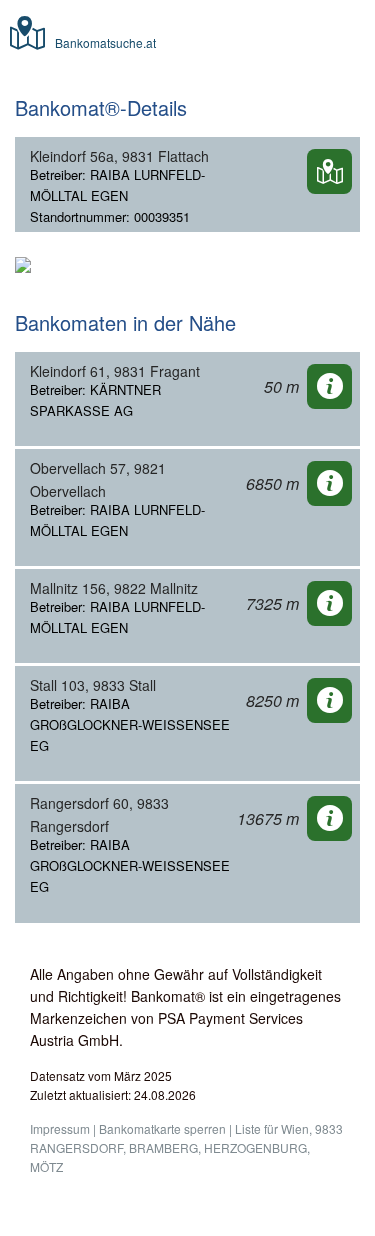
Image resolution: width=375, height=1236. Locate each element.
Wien (295, 1128)
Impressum (60, 1128)
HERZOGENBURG (255, 1147)
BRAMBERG (163, 1147)
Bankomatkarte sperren (162, 1128)
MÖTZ (46, 1166)
